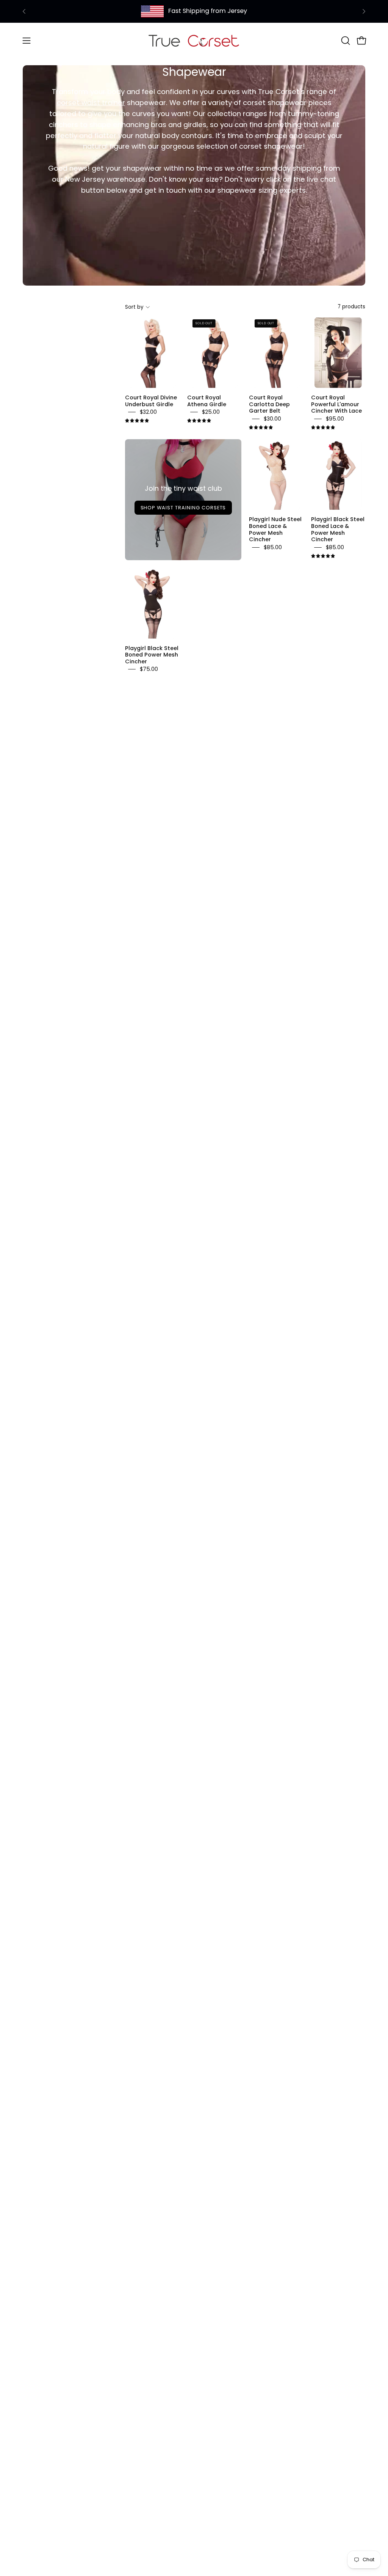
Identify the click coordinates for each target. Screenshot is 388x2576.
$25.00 (211, 412)
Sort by (134, 307)
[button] (345, 41)
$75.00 (149, 669)
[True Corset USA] (194, 40)
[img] (137, 421)
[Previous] (24, 11)
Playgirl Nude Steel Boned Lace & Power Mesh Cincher (275, 529)
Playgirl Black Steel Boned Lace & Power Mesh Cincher (338, 529)
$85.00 (273, 547)
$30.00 (272, 419)
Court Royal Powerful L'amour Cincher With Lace (336, 404)
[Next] (364, 11)
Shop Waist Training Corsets (183, 508)
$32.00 (148, 412)
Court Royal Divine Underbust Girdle (151, 401)
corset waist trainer (91, 103)
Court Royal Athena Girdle (207, 401)
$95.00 (335, 419)
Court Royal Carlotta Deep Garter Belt (269, 404)
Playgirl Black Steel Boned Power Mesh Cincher (152, 654)
